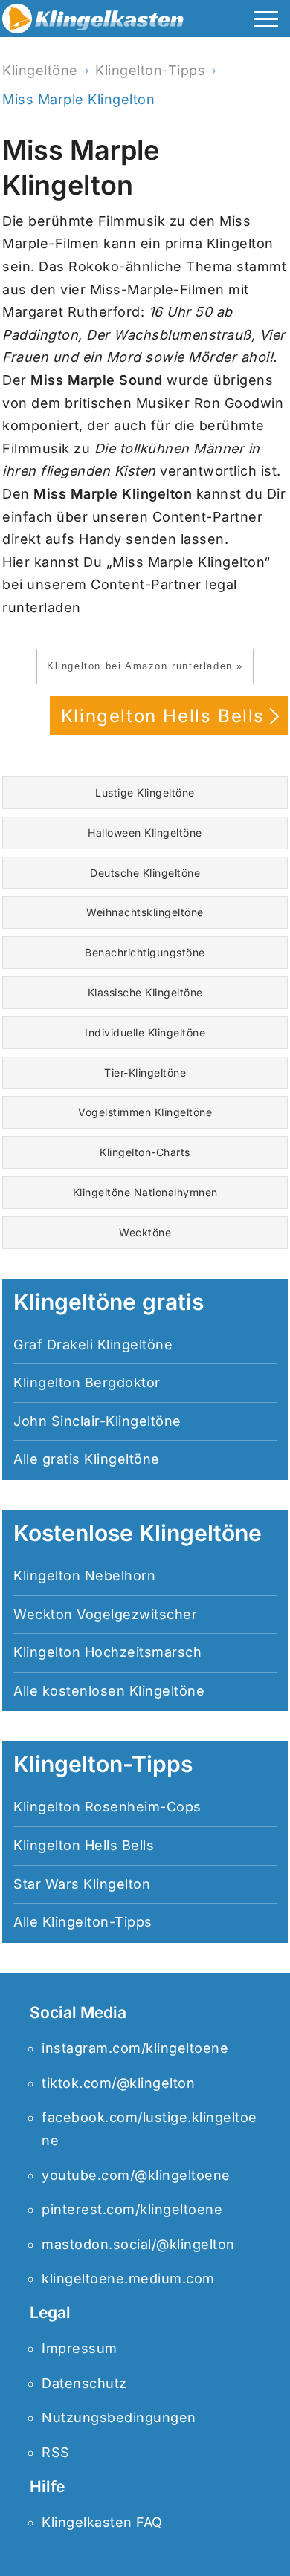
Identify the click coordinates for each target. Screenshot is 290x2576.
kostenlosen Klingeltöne (124, 1691)
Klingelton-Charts (145, 1152)
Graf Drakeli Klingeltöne (93, 1344)
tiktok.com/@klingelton (118, 2083)
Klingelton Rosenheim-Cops (107, 1807)
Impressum (80, 2348)
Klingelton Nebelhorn (84, 1576)
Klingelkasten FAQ (102, 2522)
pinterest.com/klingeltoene (132, 2209)
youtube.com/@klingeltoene (136, 2175)
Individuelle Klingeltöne (145, 1032)
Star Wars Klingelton (82, 1884)
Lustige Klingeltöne (145, 792)
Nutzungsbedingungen (119, 2417)
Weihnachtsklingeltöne (145, 912)
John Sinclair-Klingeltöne (97, 1421)
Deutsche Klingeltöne (145, 873)
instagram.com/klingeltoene (135, 2048)
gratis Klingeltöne (101, 1459)
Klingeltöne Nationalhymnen (145, 1192)
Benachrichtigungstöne (145, 952)
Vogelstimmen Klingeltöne (145, 1112)
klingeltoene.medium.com (128, 2278)
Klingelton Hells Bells (163, 716)
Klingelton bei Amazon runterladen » (145, 666)
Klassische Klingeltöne (145, 992)
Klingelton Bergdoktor (87, 1382)
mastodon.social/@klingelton (138, 2244)
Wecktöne (145, 1232)
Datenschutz (84, 2383)
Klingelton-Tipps (97, 1922)
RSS (56, 2452)
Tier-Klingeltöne (145, 1073)
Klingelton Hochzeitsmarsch (107, 1652)
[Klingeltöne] (93, 22)
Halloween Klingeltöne (145, 833)
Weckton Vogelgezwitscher (105, 1614)
